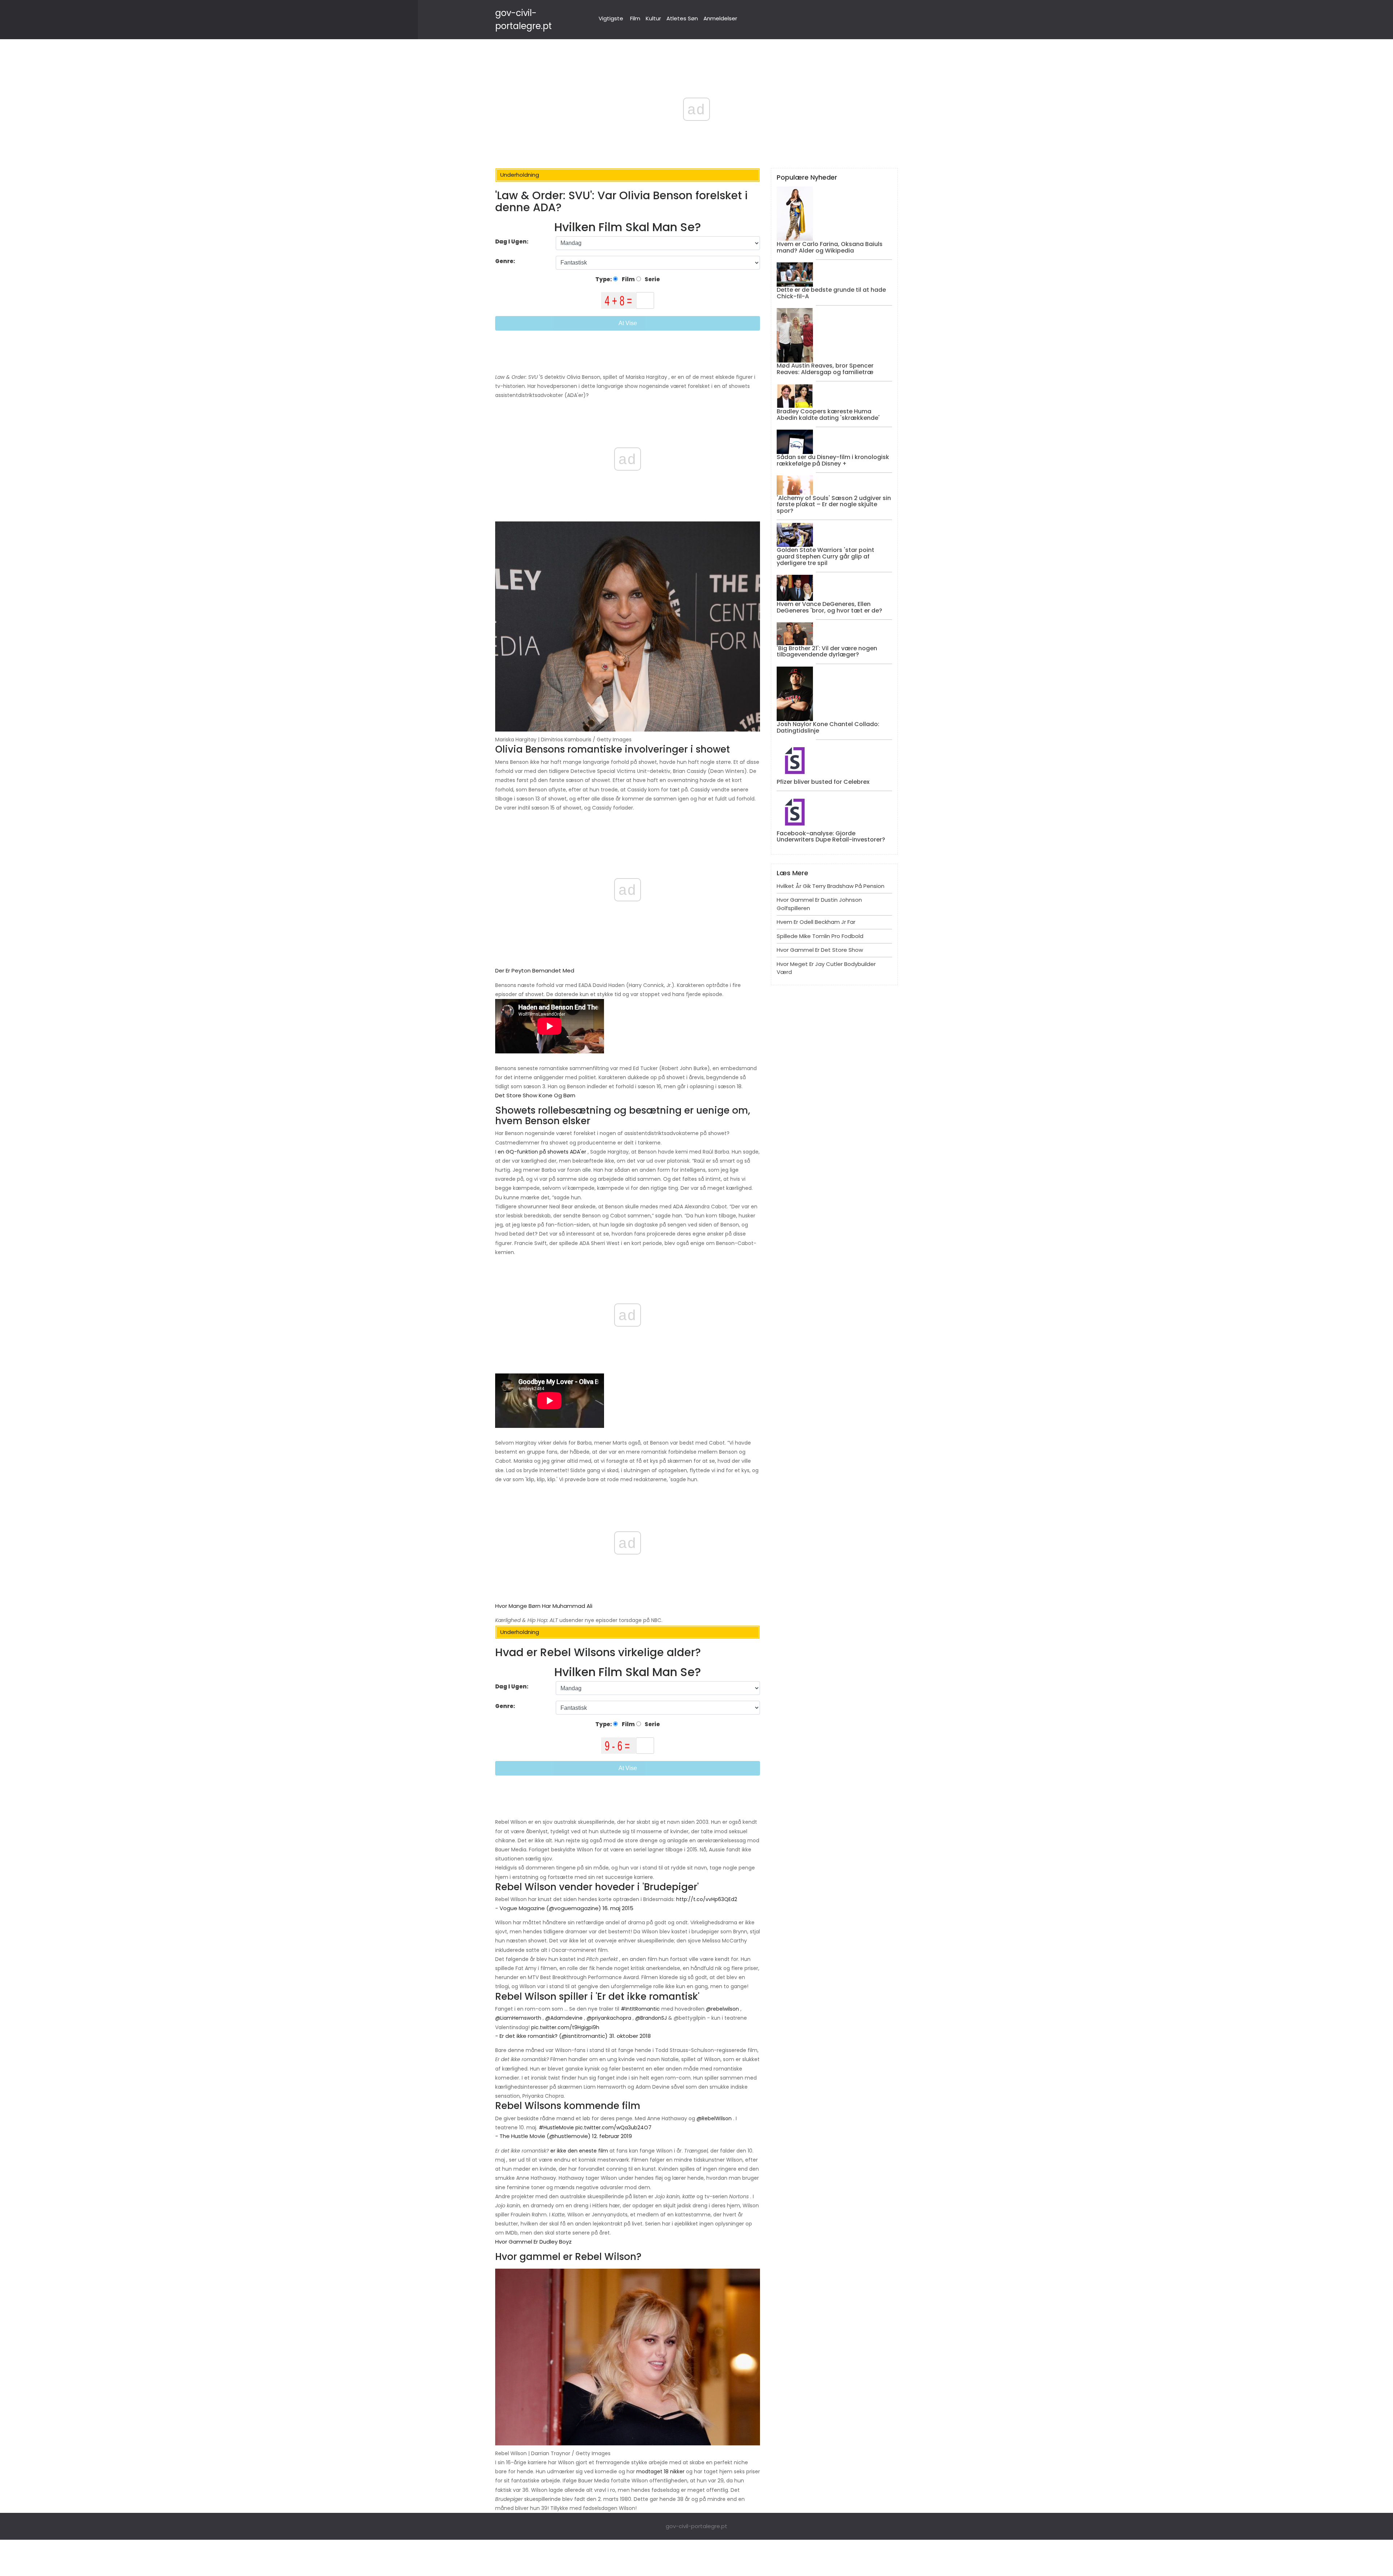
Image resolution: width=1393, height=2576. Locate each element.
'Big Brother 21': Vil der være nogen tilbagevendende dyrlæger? (827, 652)
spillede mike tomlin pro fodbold (820, 936)
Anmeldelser (720, 18)
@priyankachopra (609, 2018)
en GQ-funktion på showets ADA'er (542, 1152)
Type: (604, 279)
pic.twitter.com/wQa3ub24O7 (613, 2127)
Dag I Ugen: (512, 241)
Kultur (653, 18)
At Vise (628, 323)
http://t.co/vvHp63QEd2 (707, 1899)
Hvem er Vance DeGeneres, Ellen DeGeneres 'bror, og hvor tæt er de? (829, 607)
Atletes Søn (682, 18)
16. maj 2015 (618, 1908)
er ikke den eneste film (579, 2151)
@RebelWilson (714, 2118)
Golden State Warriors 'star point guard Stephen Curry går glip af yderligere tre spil (825, 556)
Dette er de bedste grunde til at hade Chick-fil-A (831, 293)
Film (635, 18)
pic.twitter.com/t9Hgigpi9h (565, 2027)
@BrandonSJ (651, 2018)
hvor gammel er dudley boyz (533, 2242)
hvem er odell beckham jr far (816, 922)
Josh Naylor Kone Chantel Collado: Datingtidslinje (828, 727)
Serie (652, 279)
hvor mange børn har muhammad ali (544, 1606)
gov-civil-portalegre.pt (696, 2526)
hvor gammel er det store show (820, 950)
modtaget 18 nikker (660, 2471)
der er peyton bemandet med (535, 970)
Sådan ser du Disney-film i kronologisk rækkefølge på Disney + (833, 460)
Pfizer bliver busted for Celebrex (823, 782)
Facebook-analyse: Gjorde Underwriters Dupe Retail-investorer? (831, 837)
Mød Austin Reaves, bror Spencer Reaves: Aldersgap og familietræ (825, 369)
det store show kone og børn (535, 1095)
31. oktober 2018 (630, 2036)
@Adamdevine (564, 2018)
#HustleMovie (556, 2127)
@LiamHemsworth (518, 2018)
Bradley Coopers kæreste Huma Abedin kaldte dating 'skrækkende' (828, 415)
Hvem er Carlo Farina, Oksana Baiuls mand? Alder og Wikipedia (830, 247)
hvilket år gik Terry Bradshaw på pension (831, 886)
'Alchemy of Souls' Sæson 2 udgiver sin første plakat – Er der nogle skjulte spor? (834, 504)
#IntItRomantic (640, 2009)
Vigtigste (611, 18)
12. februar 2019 (612, 2136)
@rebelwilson (722, 2009)
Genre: (506, 261)
